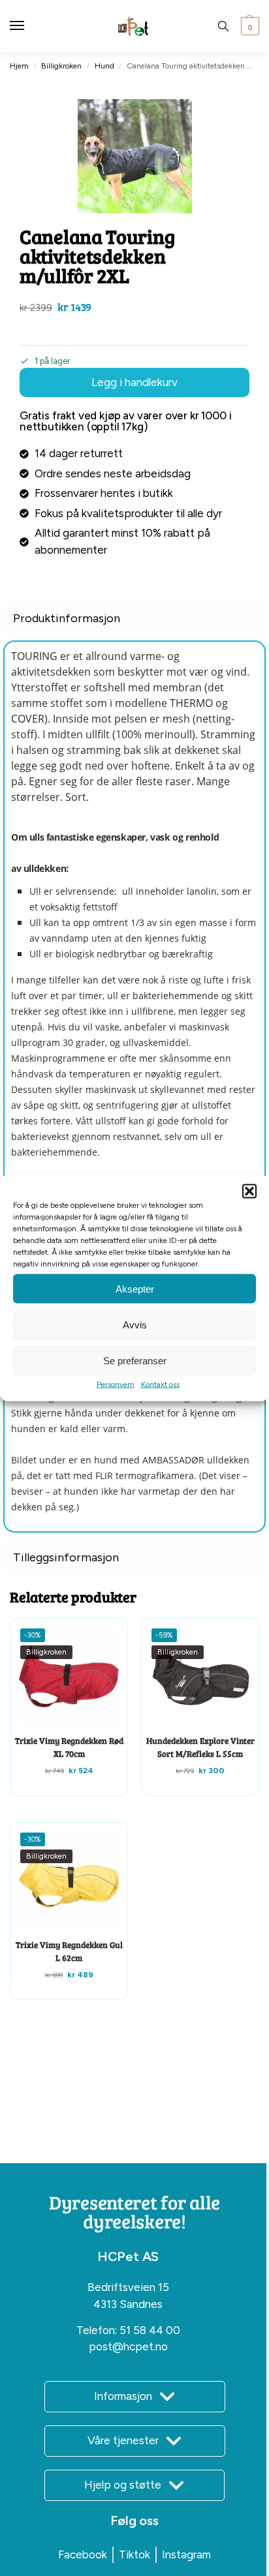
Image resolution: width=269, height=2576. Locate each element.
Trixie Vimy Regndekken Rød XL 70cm (69, 1747)
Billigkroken (61, 66)
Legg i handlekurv (134, 382)
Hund (104, 66)
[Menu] (29, 26)
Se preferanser (135, 1360)
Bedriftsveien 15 (128, 2287)
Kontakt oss (160, 1385)
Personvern (116, 1385)
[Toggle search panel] (223, 26)
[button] (249, 1191)
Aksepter (135, 1288)
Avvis (135, 1324)
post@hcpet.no (128, 2346)
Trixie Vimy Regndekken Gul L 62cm (69, 1951)
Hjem (19, 66)
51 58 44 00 (150, 2330)
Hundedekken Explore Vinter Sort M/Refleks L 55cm (200, 1747)
